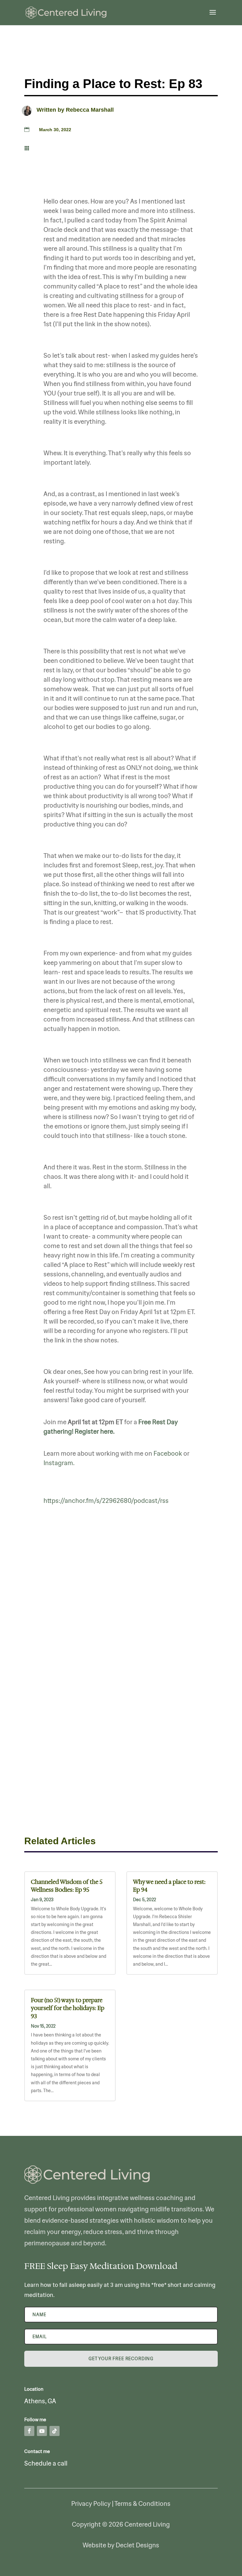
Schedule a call (46, 2463)
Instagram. (59, 1463)
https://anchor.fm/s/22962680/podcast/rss (106, 1501)
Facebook (168, 1453)
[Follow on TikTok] (55, 2431)
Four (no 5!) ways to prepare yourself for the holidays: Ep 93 (68, 2008)
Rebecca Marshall (90, 110)
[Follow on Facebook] (29, 2431)
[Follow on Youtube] (42, 2431)
